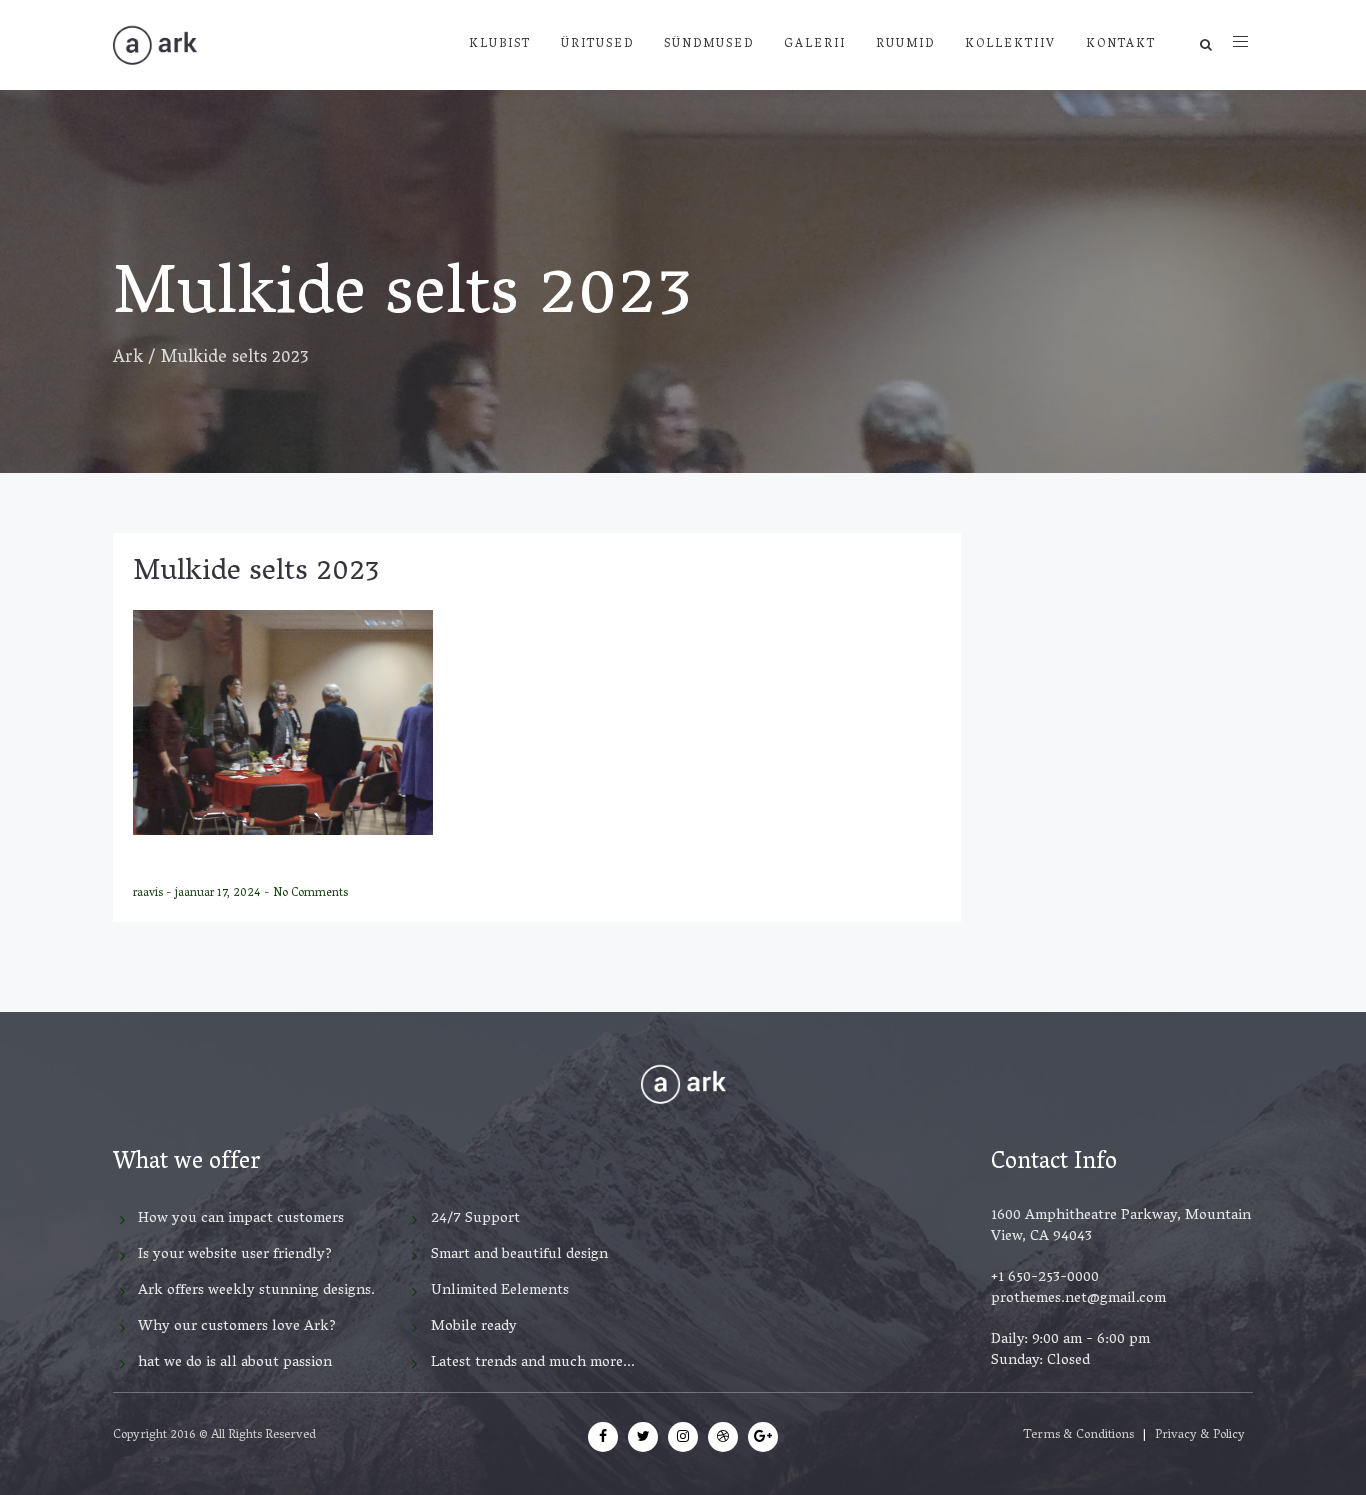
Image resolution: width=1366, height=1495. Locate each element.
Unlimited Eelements (500, 1291)
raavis (149, 893)
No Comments (310, 893)
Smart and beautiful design (519, 1255)
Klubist (500, 44)
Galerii (815, 44)
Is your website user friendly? (235, 1255)
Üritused (597, 44)
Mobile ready (474, 1327)
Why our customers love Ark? (237, 1327)
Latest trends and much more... (533, 1363)
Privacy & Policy (1200, 1435)
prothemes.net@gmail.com (1078, 1299)
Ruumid (905, 44)
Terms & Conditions (1078, 1435)
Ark (128, 359)
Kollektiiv (1010, 44)
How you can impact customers (241, 1219)
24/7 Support (475, 1219)
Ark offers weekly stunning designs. (256, 1291)
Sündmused (709, 44)
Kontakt (1121, 44)
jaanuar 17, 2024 (219, 893)
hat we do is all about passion (235, 1363)
